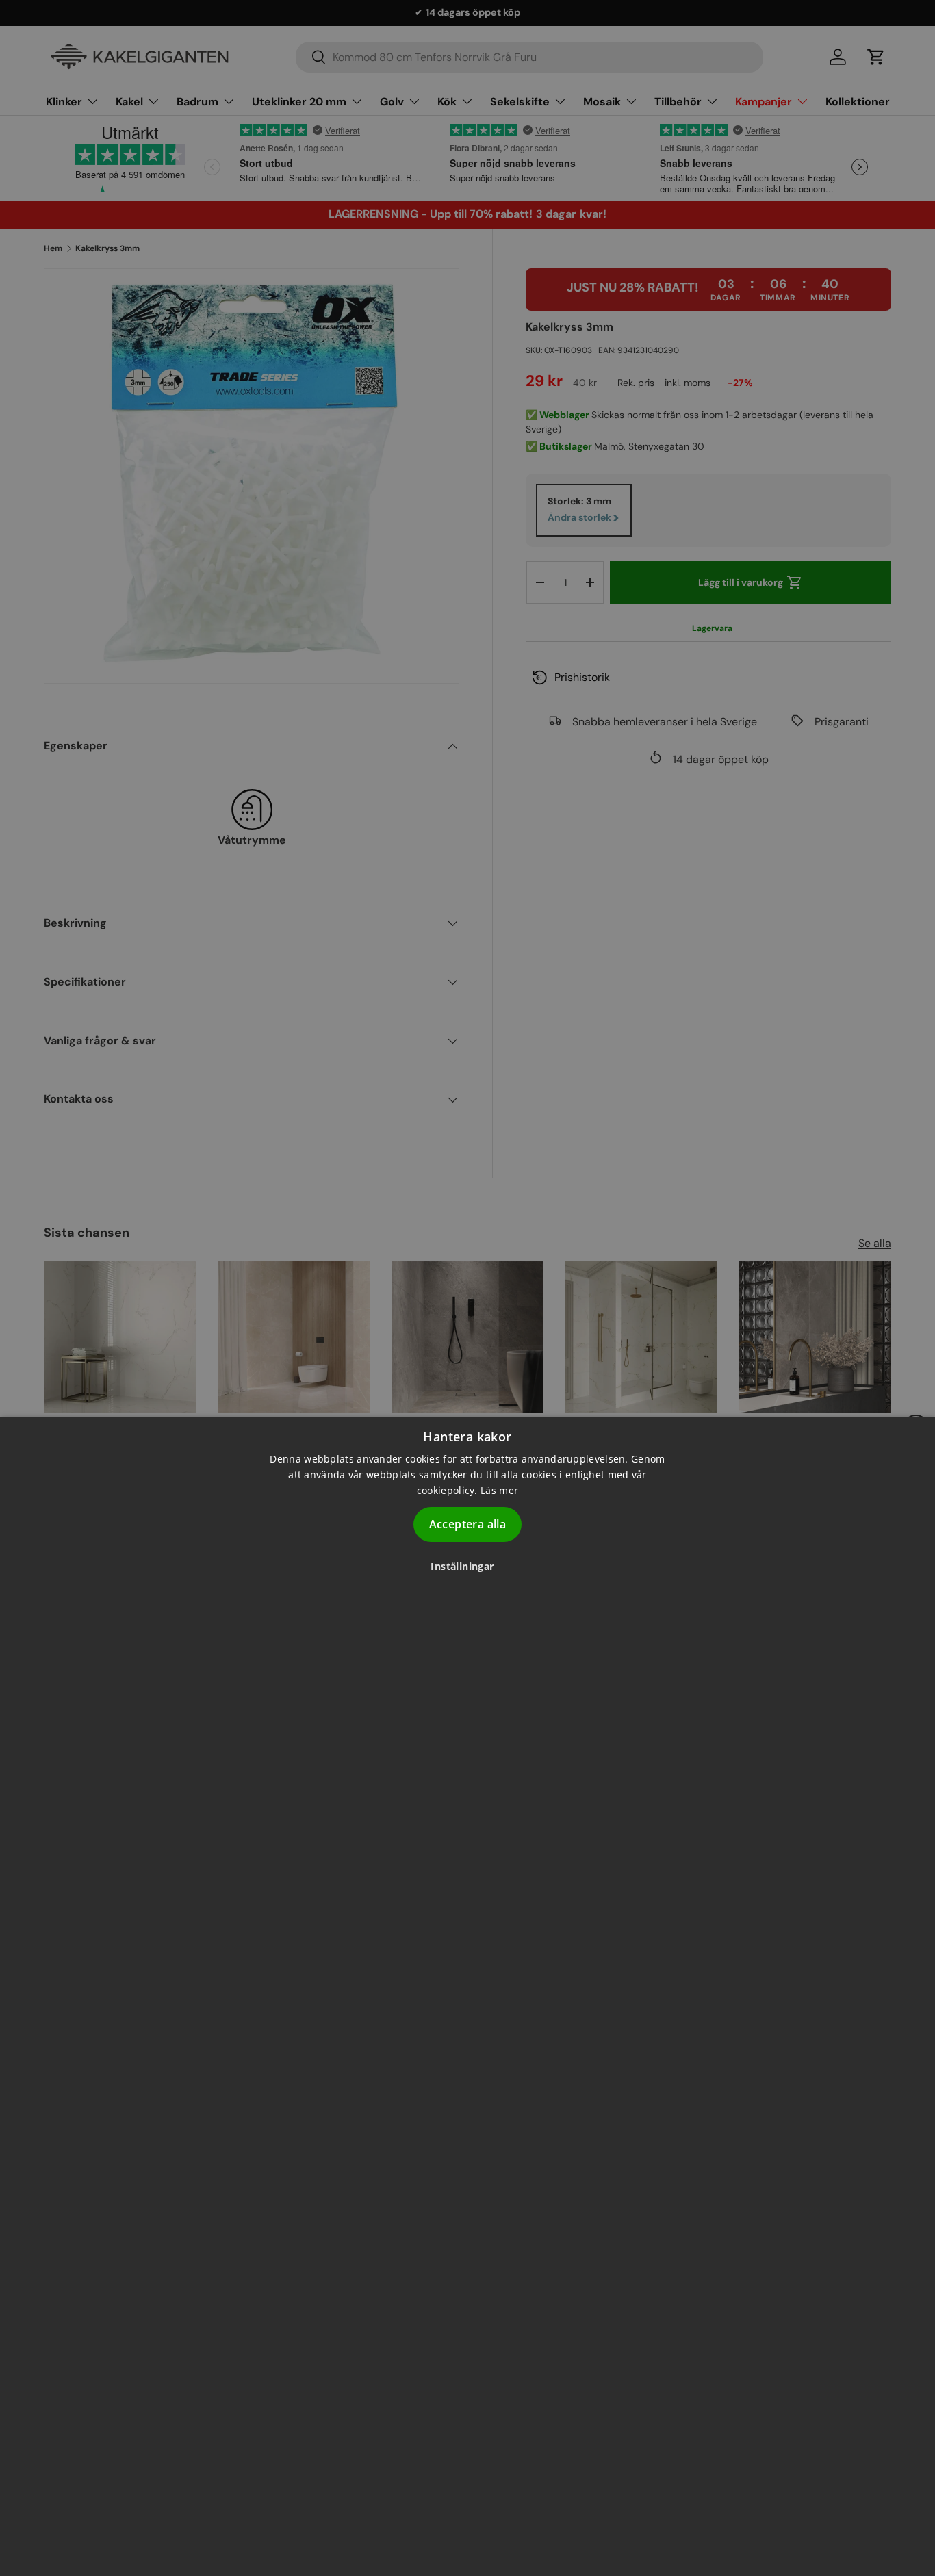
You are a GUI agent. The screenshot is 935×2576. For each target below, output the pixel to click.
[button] (467, 1566)
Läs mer (499, 1490)
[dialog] (467, 1996)
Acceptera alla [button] (468, 1524)
